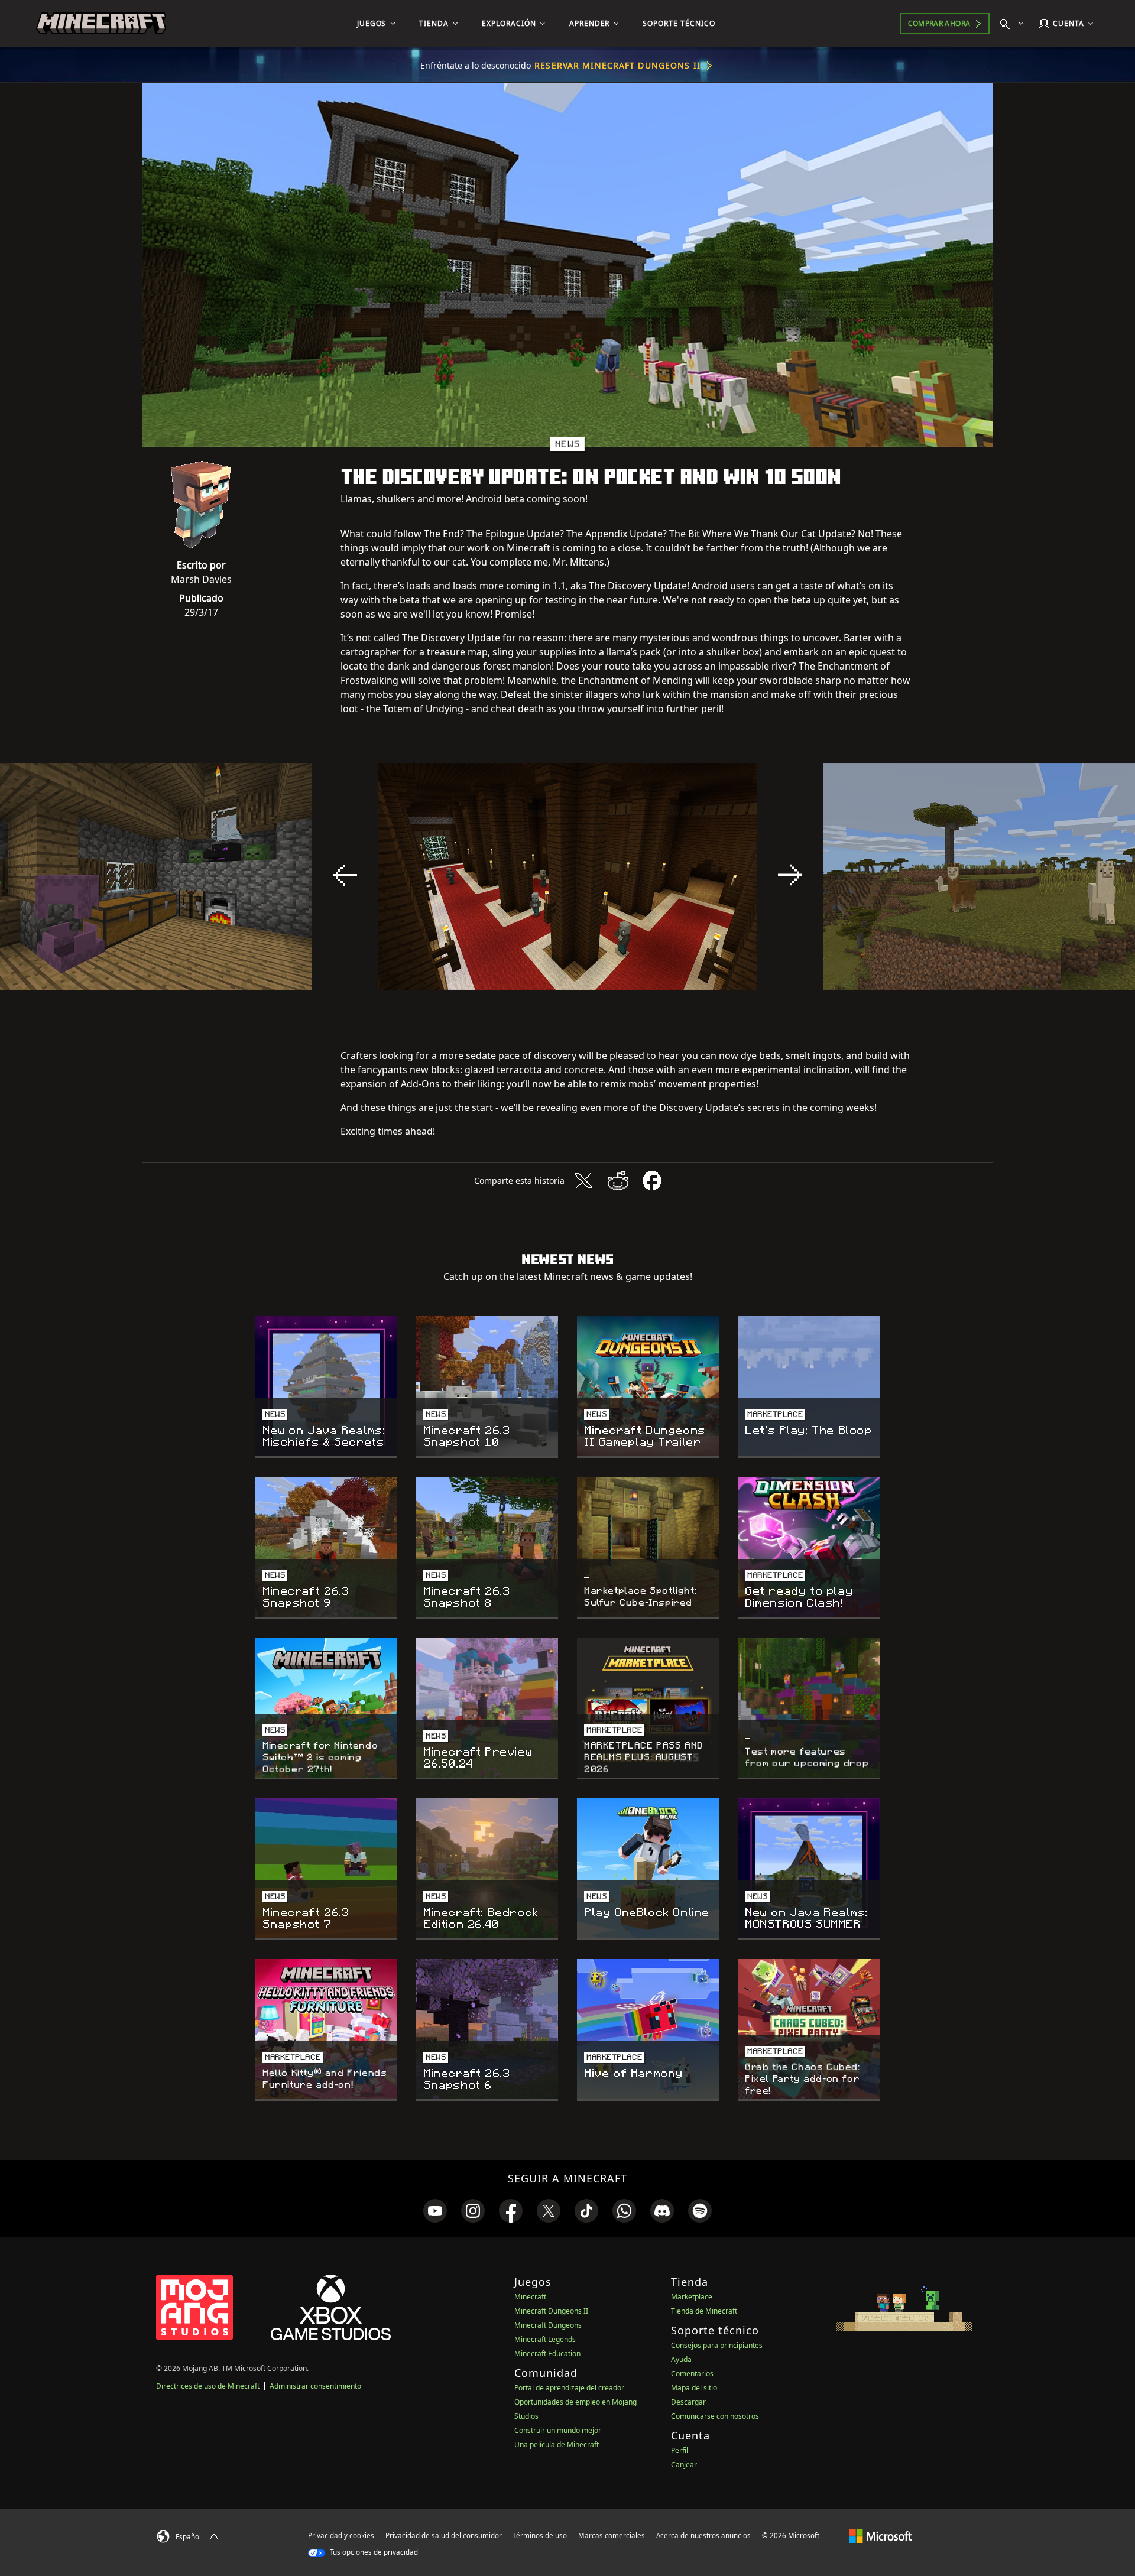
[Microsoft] (881, 2535)
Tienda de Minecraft (704, 2311)
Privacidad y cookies (341, 2536)
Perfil (680, 2450)
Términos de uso (540, 2536)
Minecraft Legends (545, 2339)
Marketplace (692, 2297)
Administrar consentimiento (315, 2386)
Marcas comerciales (612, 2536)
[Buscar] (1014, 24)
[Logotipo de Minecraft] (101, 24)
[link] (435, 2211)
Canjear (684, 2465)
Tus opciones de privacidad (373, 2552)
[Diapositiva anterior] (345, 875)
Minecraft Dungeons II (551, 2311)
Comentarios (692, 2374)
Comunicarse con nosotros (715, 2416)
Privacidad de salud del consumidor (444, 2536)
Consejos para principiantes (717, 2345)
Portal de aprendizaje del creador (569, 2388)
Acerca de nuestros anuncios (703, 2536)
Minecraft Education (547, 2354)
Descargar (688, 2402)
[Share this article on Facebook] (652, 1181)
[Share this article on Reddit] (618, 1181)
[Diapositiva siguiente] (790, 875)
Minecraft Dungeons (548, 2325)
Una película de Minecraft (557, 2445)
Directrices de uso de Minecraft (208, 2386)
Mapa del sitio (694, 2388)
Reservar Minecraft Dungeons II (617, 65)
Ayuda (681, 2359)
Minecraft (530, 2297)
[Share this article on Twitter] (583, 1181)
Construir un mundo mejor (558, 2430)
